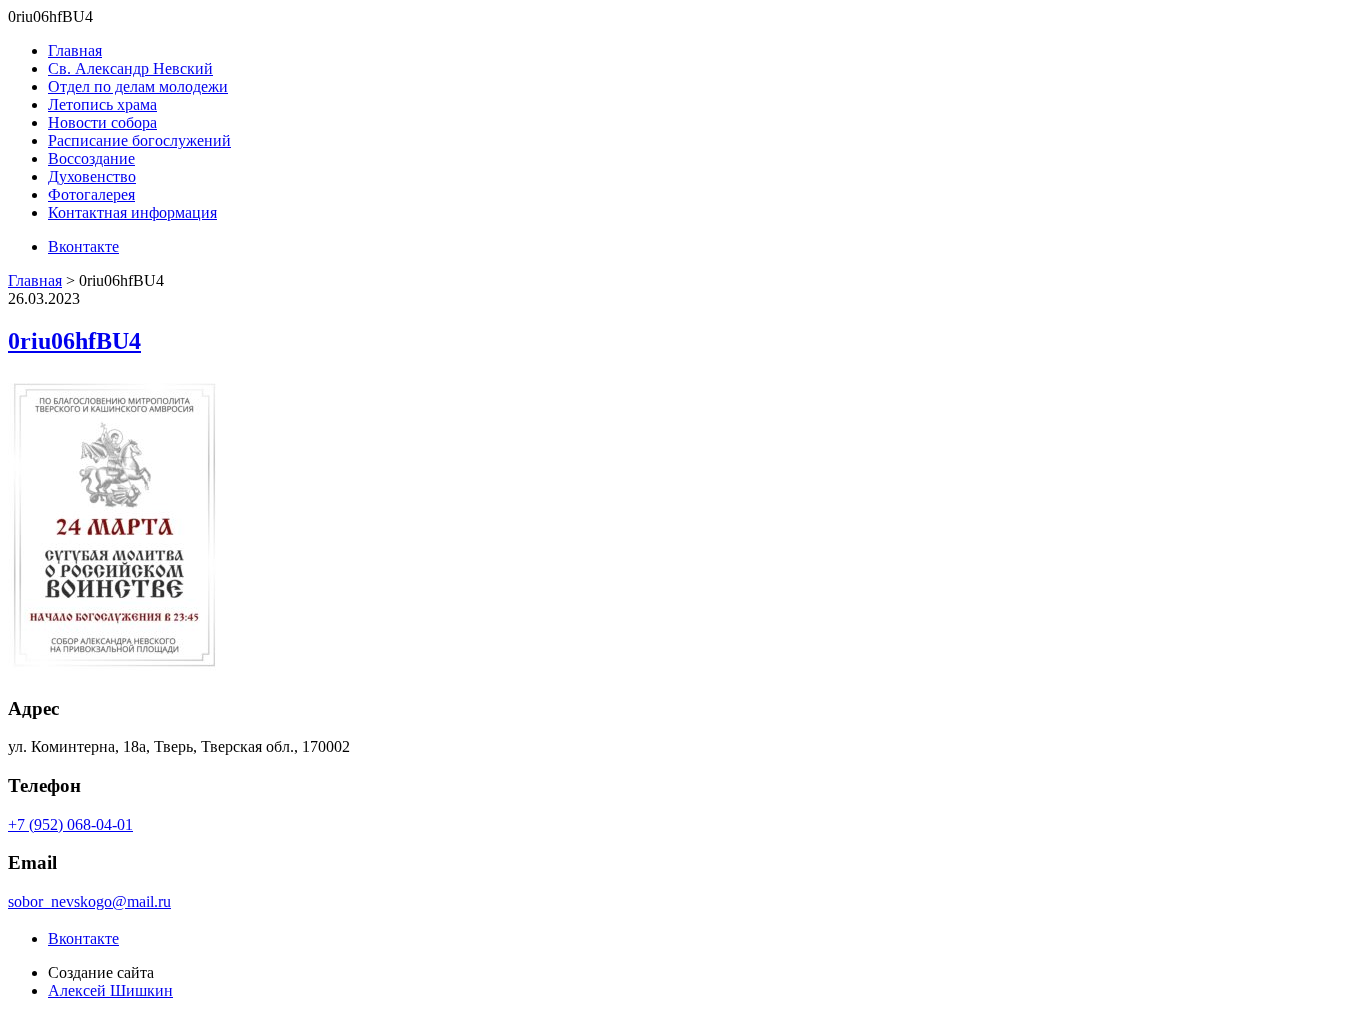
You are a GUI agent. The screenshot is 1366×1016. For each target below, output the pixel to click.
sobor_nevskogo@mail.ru (89, 901)
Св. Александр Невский (130, 68)
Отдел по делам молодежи (138, 86)
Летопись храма (102, 104)
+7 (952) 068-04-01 (70, 824)
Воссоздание (91, 158)
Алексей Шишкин (110, 990)
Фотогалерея (91, 194)
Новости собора (102, 122)
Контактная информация (132, 212)
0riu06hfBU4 (74, 341)
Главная (75, 50)
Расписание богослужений (139, 140)
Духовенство (92, 176)
